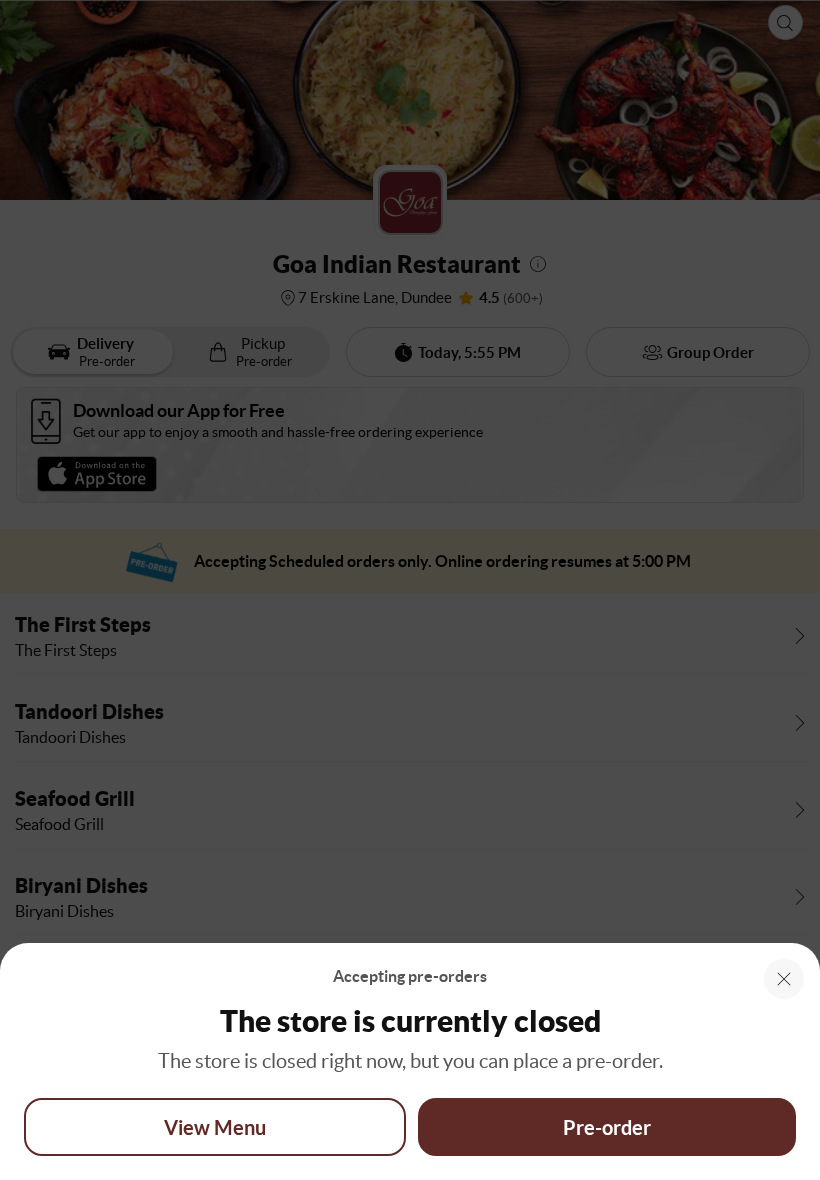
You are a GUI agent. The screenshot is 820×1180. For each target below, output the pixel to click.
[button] (784, 979)
